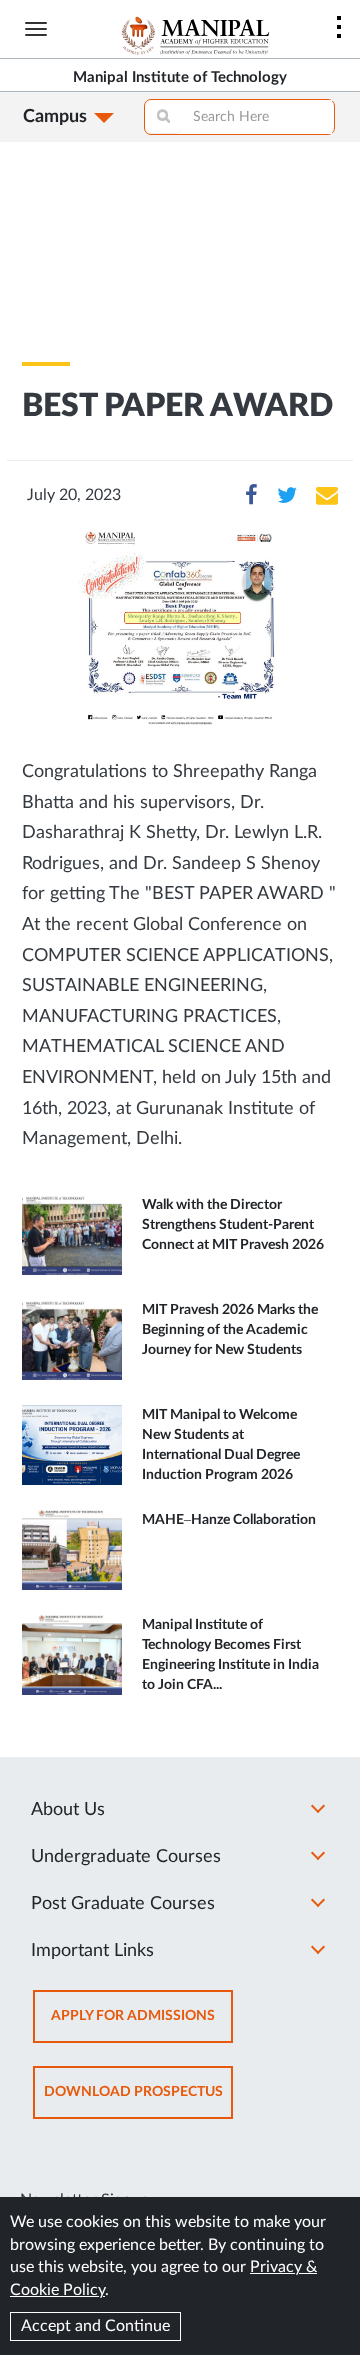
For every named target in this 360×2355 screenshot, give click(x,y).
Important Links (92, 1951)
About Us (68, 1810)
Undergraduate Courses (126, 1857)
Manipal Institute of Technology (180, 77)
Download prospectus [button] (138, 2101)
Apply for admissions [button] (142, 2025)
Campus (55, 117)
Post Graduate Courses (123, 1904)
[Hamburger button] (36, 29)
